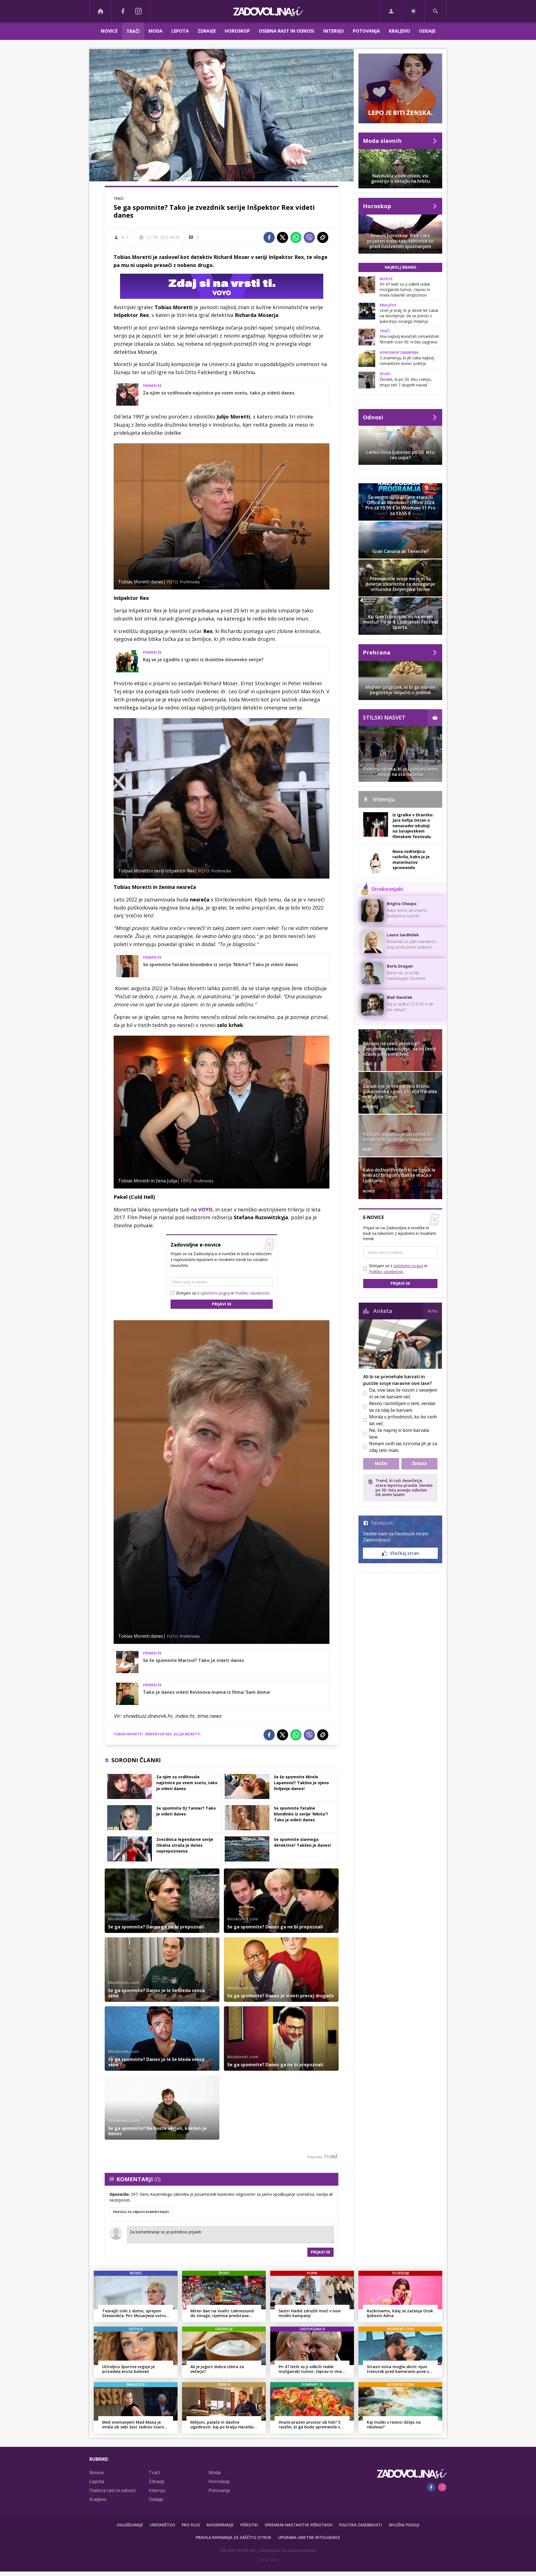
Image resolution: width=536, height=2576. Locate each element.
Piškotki (249, 2525)
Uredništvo (162, 2525)
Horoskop (237, 31)
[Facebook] (123, 11)
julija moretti (187, 1734)
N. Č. (125, 237)
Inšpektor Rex (158, 1734)
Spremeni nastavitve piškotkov (299, 2525)
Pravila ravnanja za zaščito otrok (234, 2537)
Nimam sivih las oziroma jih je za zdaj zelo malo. (403, 1447)
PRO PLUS (191, 2525)
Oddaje (427, 31)
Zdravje (207, 31)
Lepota (180, 31)
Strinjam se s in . (223, 1293)
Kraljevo (399, 31)
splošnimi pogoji (215, 1293)
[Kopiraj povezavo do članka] (323, 237)
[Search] (435, 11)
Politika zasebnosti (361, 2525)
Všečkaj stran (404, 1553)
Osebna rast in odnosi (287, 31)
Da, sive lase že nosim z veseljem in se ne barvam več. (403, 1393)
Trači (133, 31)
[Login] (391, 11)
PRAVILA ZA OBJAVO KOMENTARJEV (141, 2212)
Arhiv (433, 1311)
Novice (109, 31)
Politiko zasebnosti (252, 1293)
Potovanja (366, 31)
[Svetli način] (413, 11)
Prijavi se (222, 1304)
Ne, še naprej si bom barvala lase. (399, 1433)
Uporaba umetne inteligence (309, 2537)
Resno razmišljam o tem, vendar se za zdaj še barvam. (402, 1407)
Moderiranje (220, 2525)
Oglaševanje (130, 2525)
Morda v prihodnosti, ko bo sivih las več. (403, 1420)
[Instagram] (138, 11)
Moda (155, 31)
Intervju (334, 31)
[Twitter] (283, 237)
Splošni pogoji (404, 2525)
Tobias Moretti (128, 1734)
